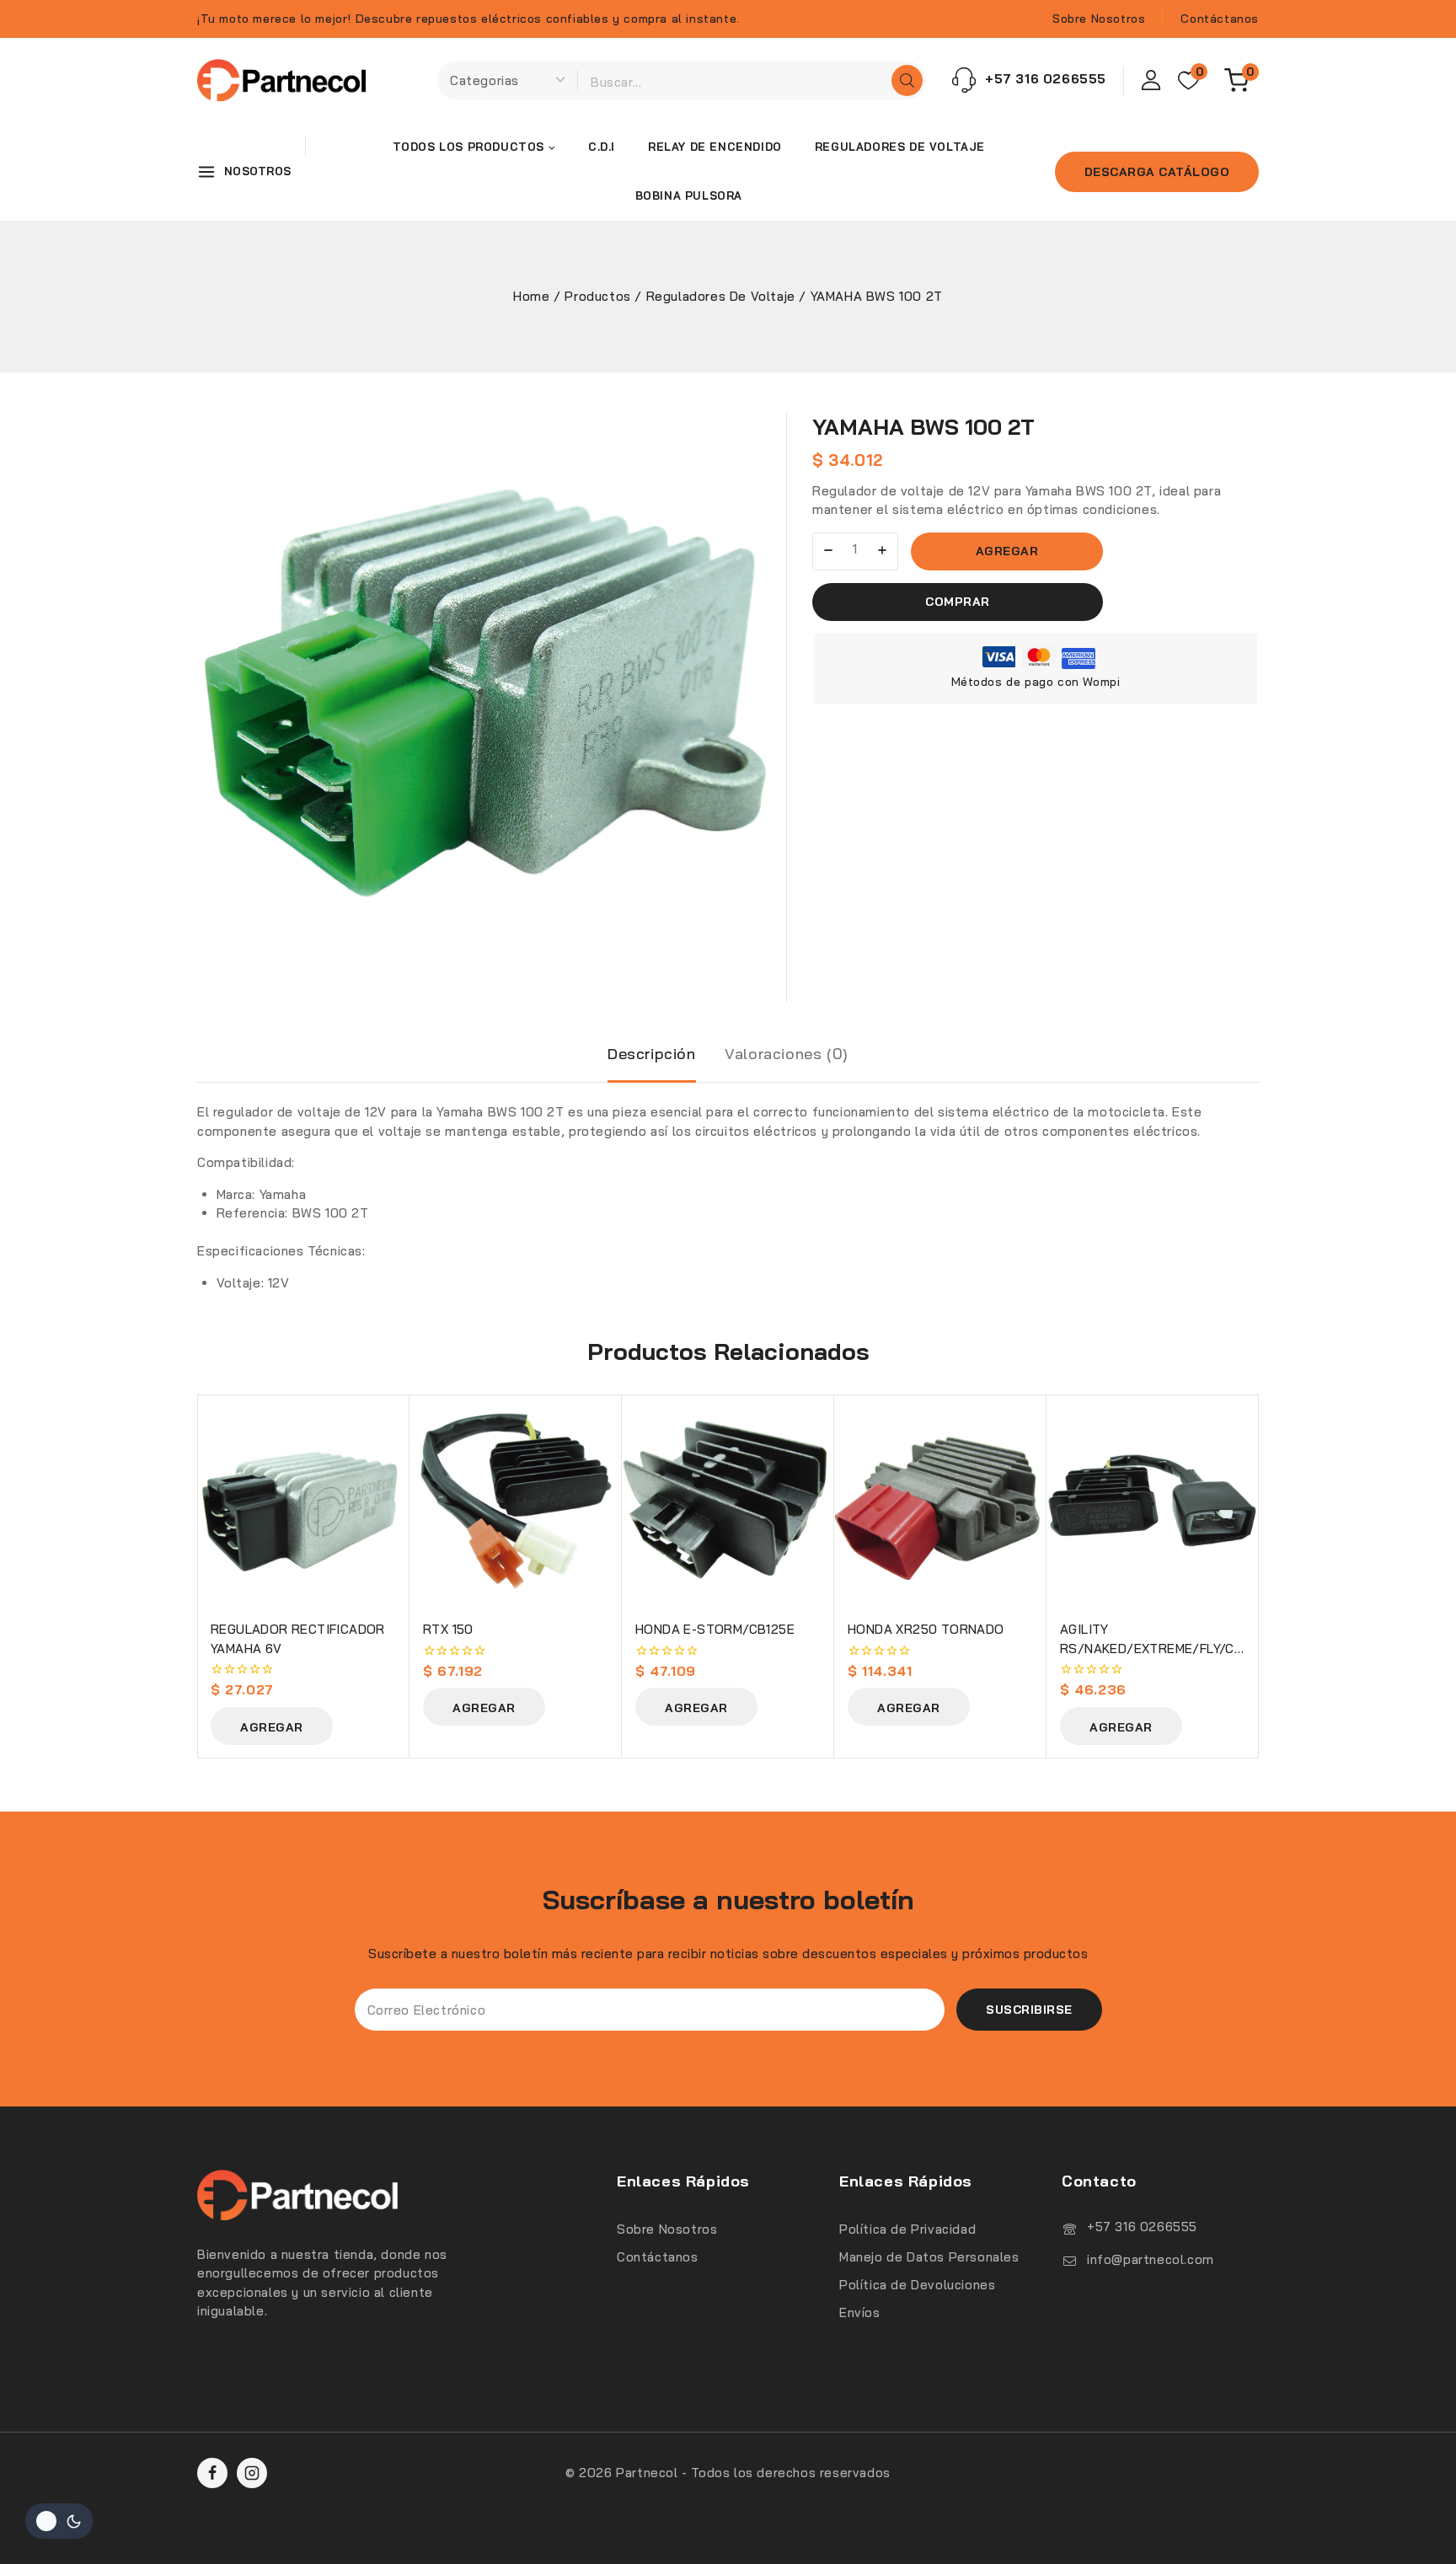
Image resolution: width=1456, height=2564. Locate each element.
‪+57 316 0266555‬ (1142, 2227)
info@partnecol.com (1151, 2259)
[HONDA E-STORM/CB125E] (728, 1501)
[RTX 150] (516, 1501)
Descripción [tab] (652, 1054)
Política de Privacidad (907, 2229)
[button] (272, 1726)
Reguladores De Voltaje (900, 147)
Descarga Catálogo (1157, 172)
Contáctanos (1220, 19)
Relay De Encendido (715, 147)
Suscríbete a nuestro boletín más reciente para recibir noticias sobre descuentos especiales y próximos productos (728, 1954)
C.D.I (602, 147)
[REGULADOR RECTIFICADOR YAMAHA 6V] (303, 1501)
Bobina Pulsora (689, 195)
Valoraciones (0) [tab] (787, 1054)
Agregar (1007, 551)
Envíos (860, 2312)
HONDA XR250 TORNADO (926, 1629)
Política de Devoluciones (917, 2285)
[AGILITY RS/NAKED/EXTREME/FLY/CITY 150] (1153, 1501)
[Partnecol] (281, 80)
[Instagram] (252, 2473)
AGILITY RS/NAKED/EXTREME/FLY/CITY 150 (1157, 1648)
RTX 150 (448, 1629)
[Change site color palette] (59, 2521)
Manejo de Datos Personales (929, 2257)
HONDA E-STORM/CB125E (715, 1629)
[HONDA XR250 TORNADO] (940, 1501)
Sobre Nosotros (1099, 19)
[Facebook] (212, 2473)
